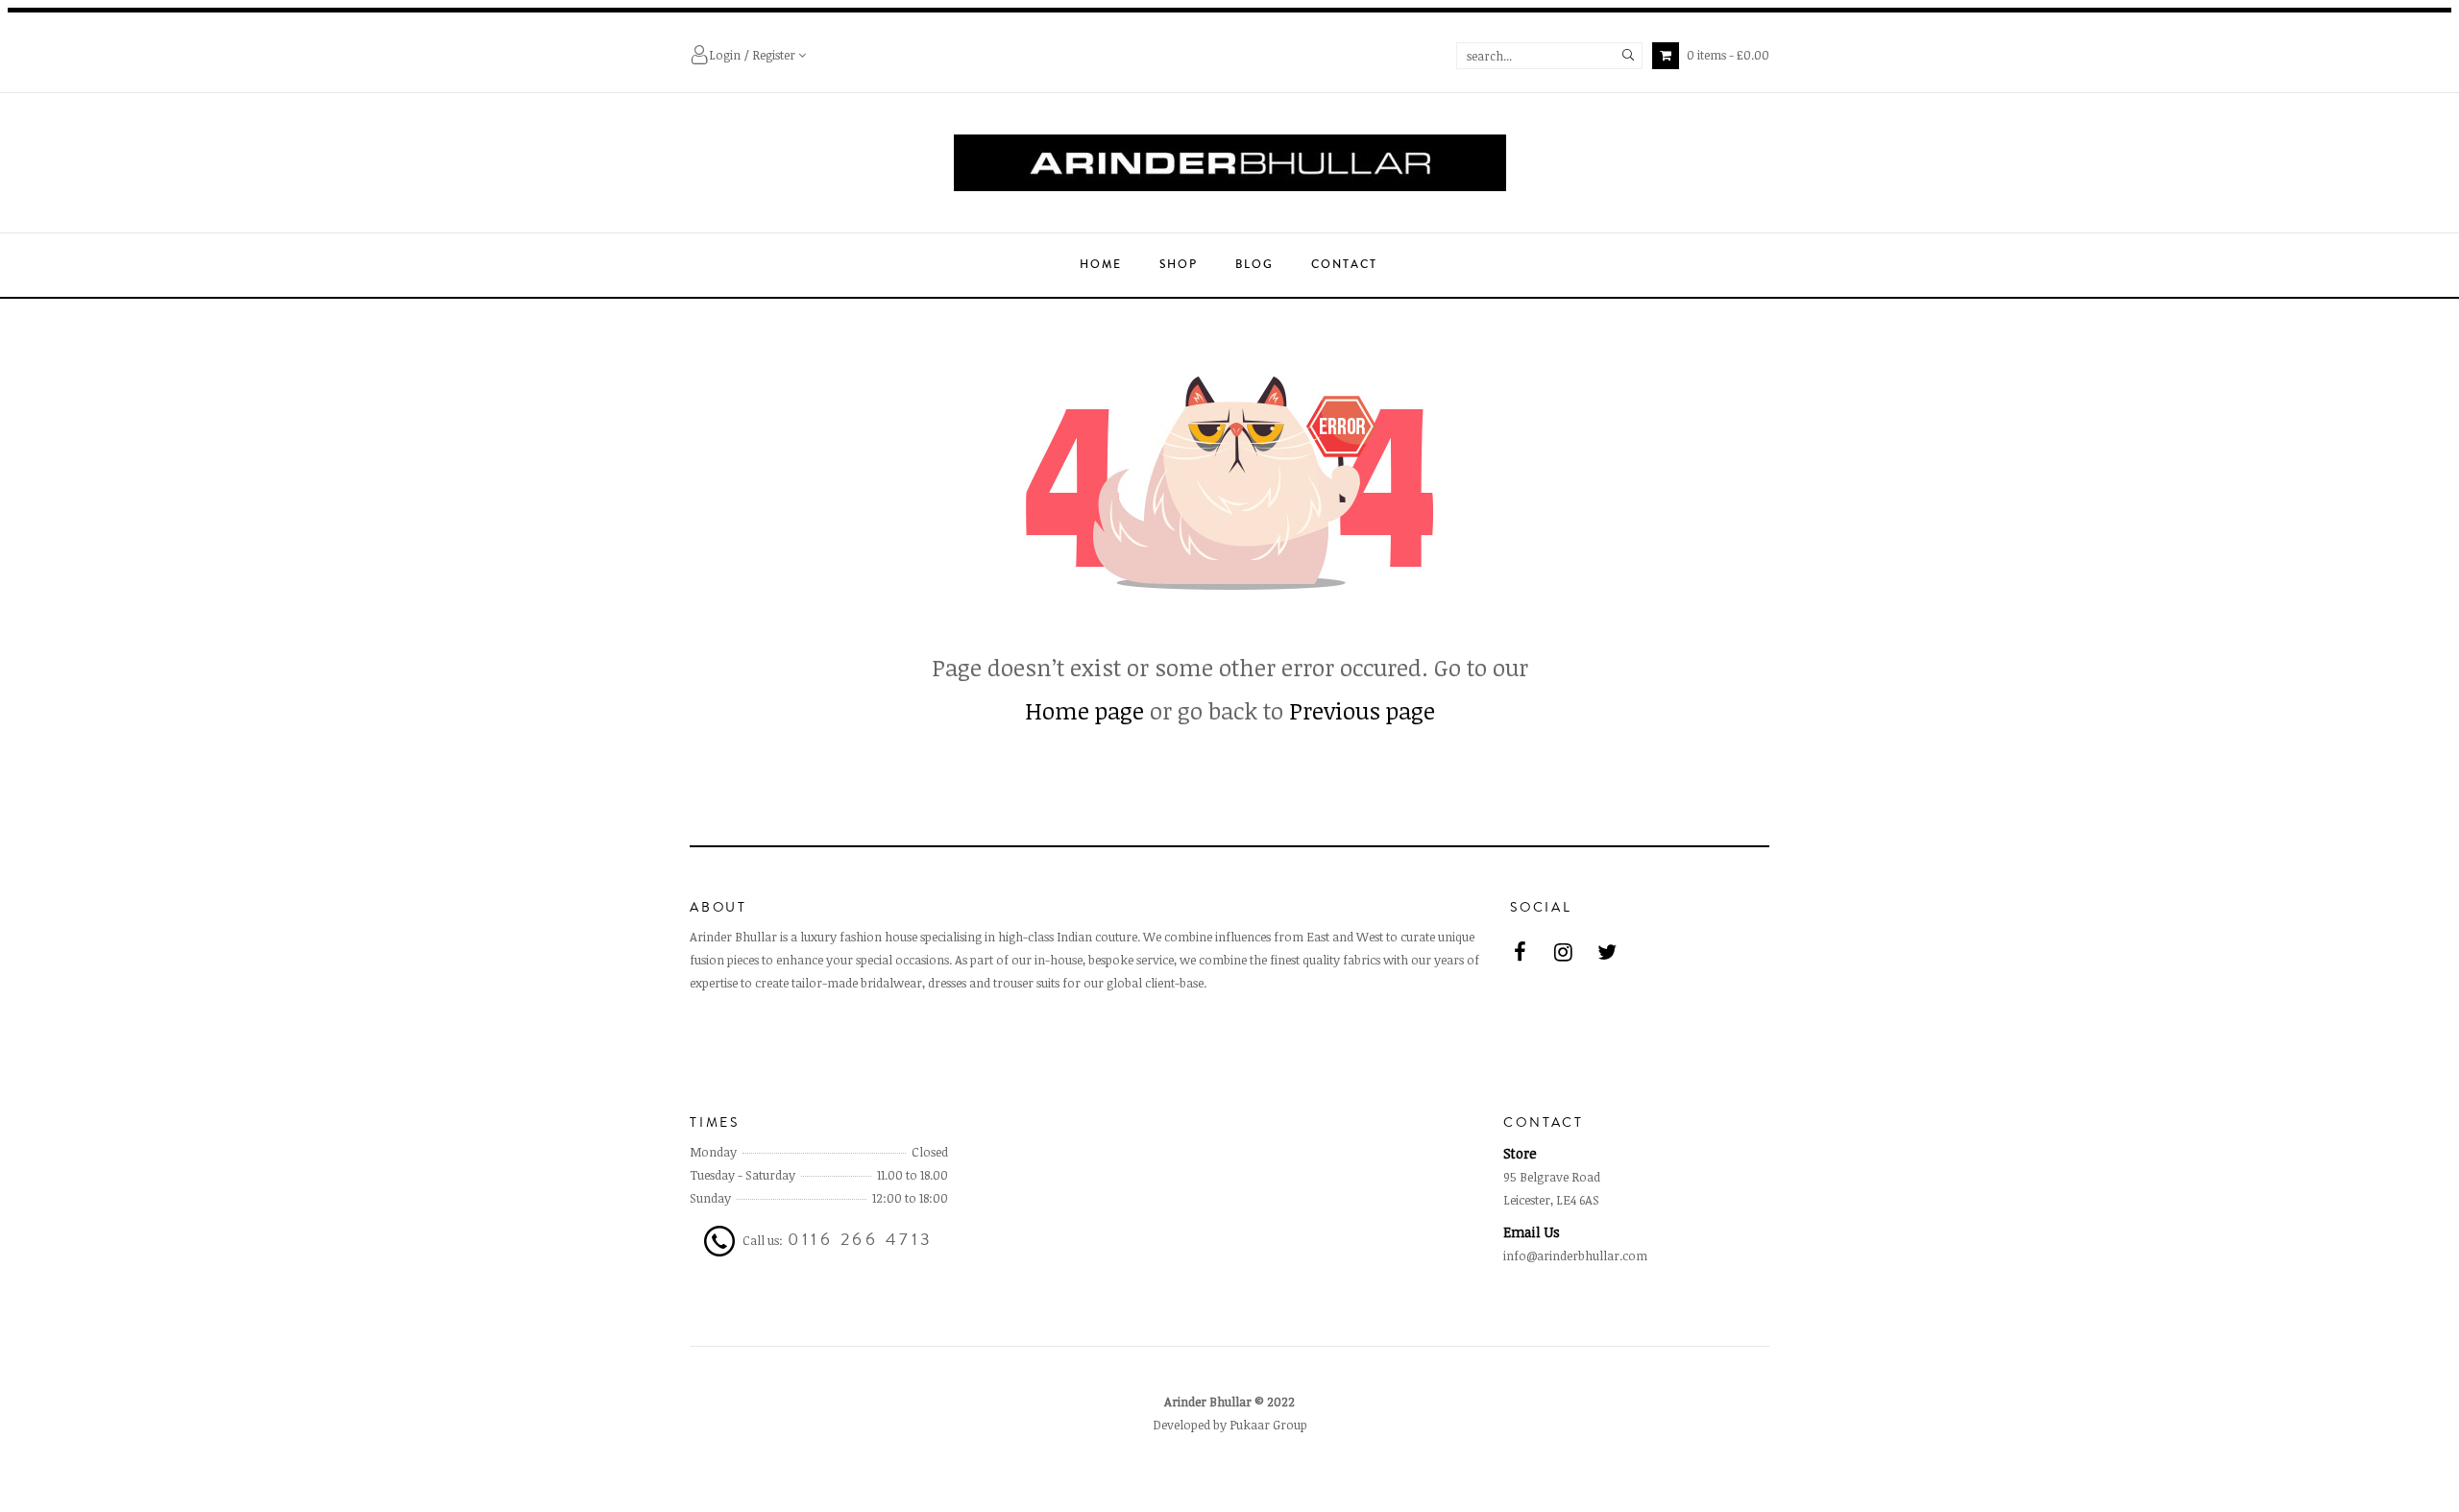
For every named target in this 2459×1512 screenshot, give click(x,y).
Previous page (1362, 710)
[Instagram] (1564, 951)
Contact (1344, 265)
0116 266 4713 (861, 1239)
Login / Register (754, 55)
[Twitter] (1607, 951)
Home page (1084, 710)
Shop (1179, 265)
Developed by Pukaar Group (1230, 1425)
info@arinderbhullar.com (1575, 1256)
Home (1101, 265)
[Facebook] (1521, 951)
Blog (1254, 265)
